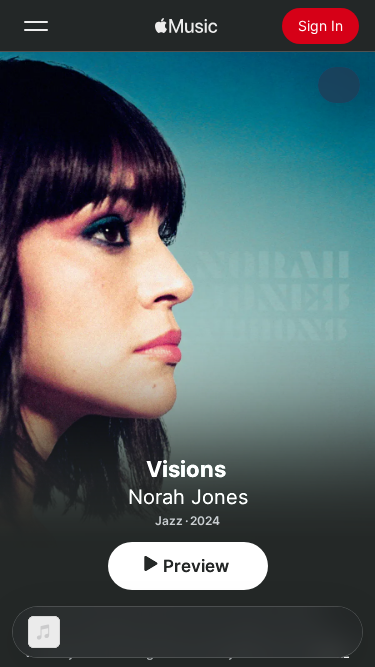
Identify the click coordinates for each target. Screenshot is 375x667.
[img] (186, 26)
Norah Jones (188, 497)
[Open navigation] (36, 26)
